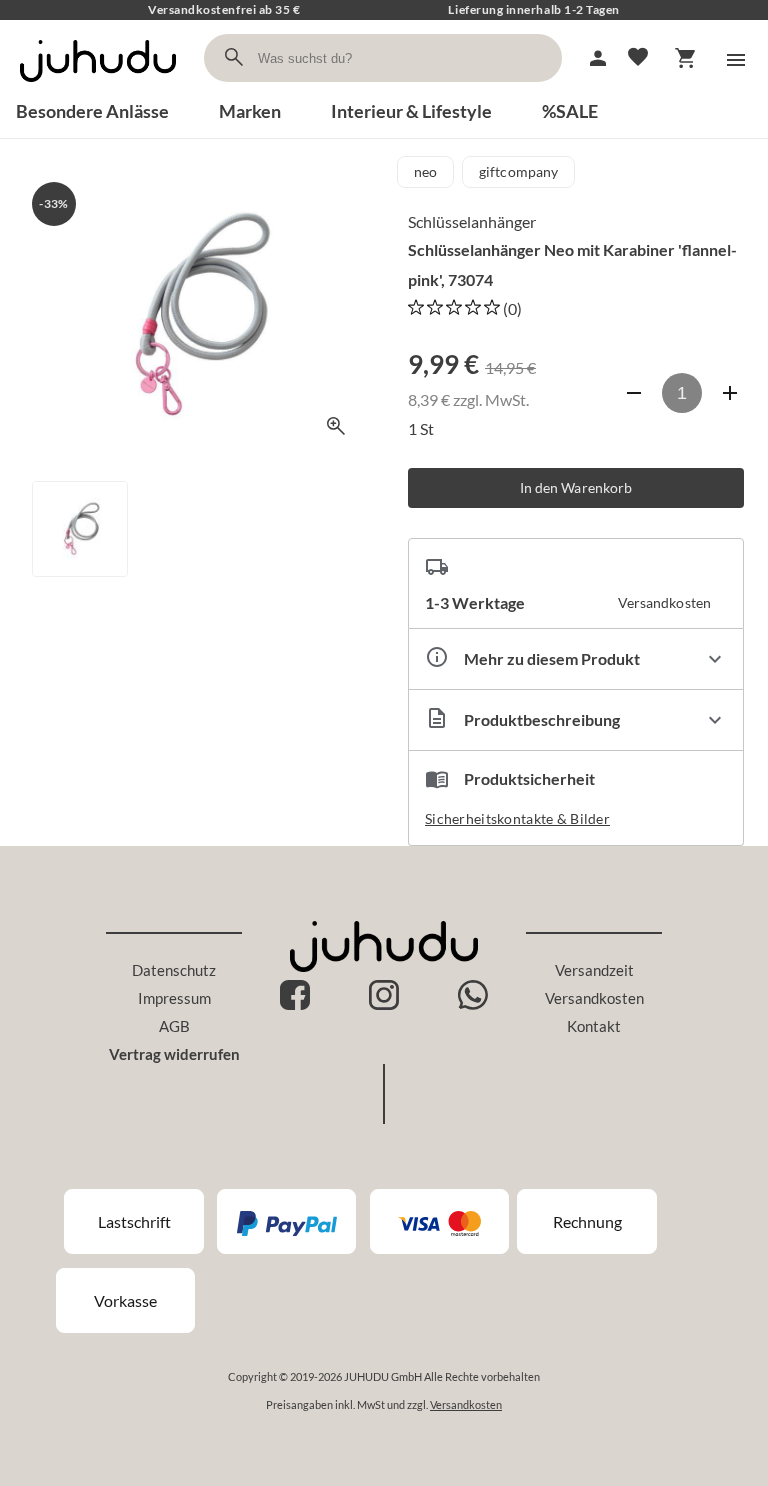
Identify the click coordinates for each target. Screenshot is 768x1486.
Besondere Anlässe (92, 111)
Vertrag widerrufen (174, 1054)
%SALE (570, 111)
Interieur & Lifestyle (411, 111)
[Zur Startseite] (98, 87)
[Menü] (736, 60)
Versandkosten (594, 998)
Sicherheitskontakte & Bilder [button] (517, 818)
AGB (174, 1026)
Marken (250, 111)
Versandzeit (594, 970)
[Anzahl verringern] (634, 393)
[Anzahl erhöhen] (730, 393)
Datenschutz (174, 970)
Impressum (174, 998)
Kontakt (594, 1026)
